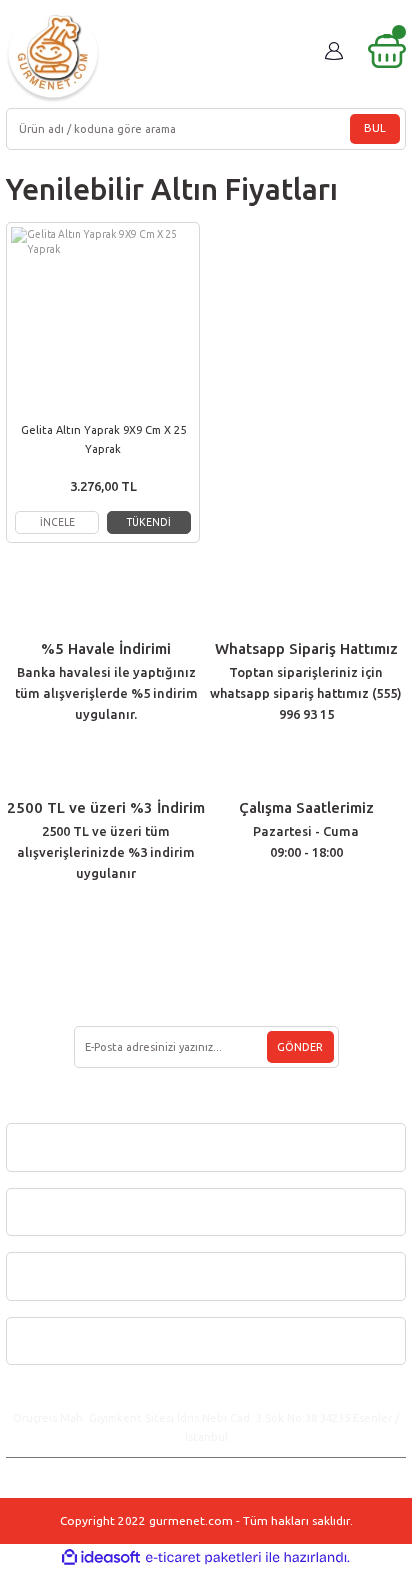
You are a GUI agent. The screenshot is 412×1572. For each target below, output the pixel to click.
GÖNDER (300, 1047)
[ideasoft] (101, 1558)
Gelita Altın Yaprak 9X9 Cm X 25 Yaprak (103, 439)
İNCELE (57, 522)
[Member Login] (334, 51)
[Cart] (387, 51)
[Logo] (53, 55)
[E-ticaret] (203, 1557)
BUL (375, 128)
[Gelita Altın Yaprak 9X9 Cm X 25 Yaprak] (103, 319)
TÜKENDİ (149, 522)
